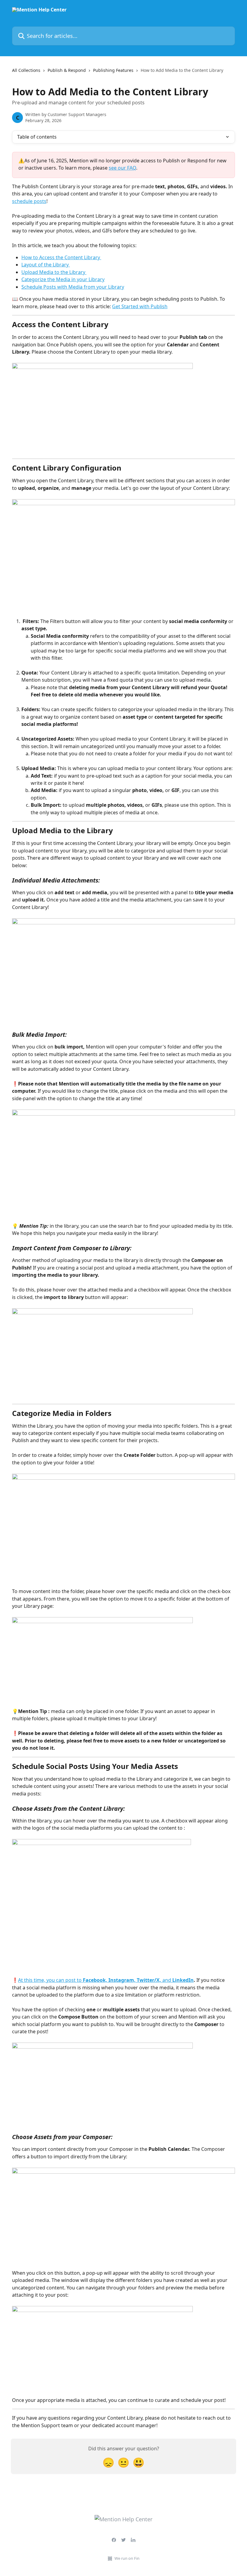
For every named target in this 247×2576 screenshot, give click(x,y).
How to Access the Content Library (61, 257)
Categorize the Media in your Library (63, 279)
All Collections (26, 70)
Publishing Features (113, 70)
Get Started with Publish (140, 306)
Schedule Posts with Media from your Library (73, 287)
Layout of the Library (46, 265)
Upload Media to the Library (54, 272)
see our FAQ (122, 168)
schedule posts (29, 201)
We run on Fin (127, 2558)
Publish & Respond (67, 70)
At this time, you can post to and (106, 1980)
